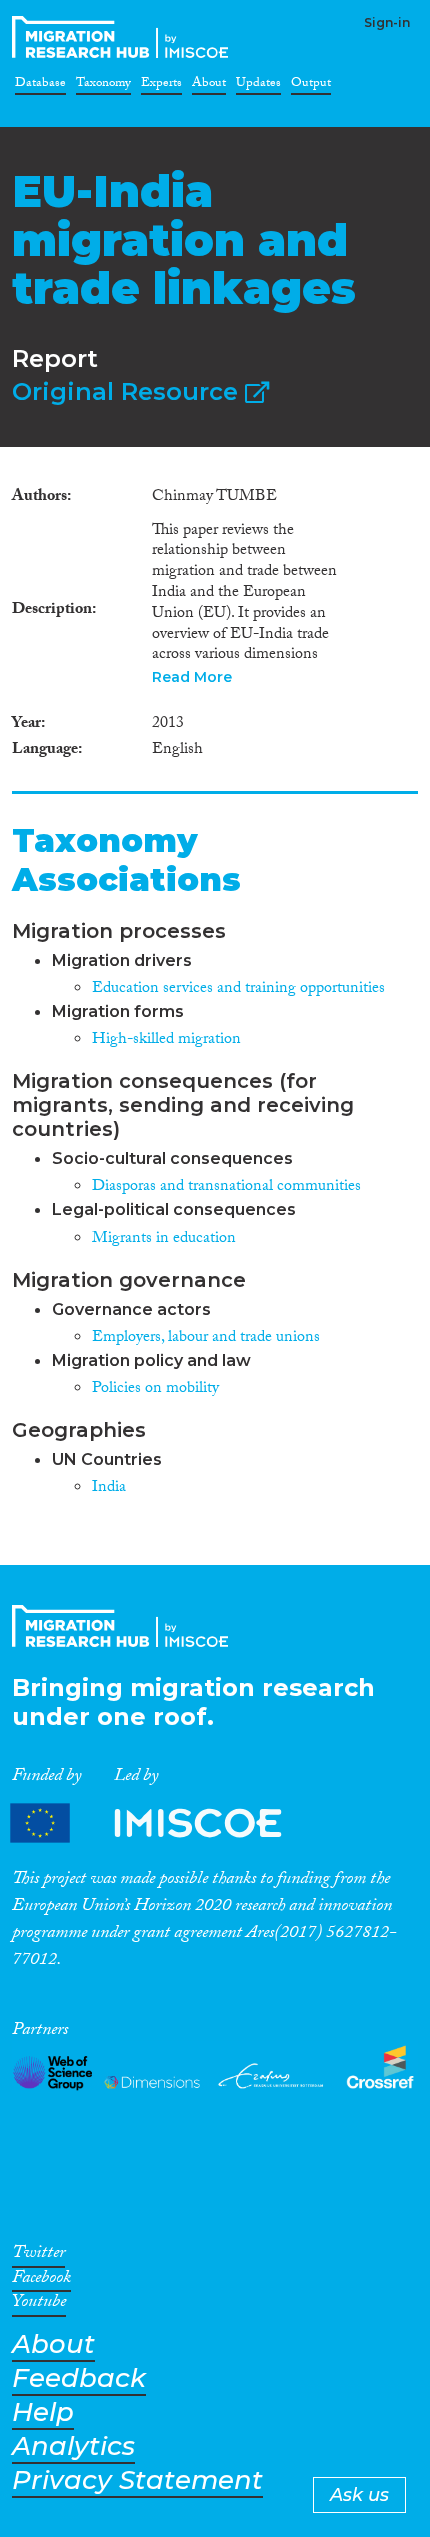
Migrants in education (164, 1239)
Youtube (39, 2305)
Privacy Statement (137, 2480)
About (209, 86)
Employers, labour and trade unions (206, 1338)
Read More (192, 677)
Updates (258, 86)
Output (311, 86)
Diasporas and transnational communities (226, 1187)
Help (43, 2412)
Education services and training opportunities (238, 989)
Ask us (359, 2495)
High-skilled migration (166, 1040)
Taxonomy (103, 86)
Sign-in (387, 22)
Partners (163, 1823)
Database (40, 86)
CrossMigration (124, 37)
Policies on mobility (155, 1389)
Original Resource (128, 391)
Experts (161, 86)
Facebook (41, 2281)
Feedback (79, 2378)
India (109, 1488)
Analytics (73, 2446)
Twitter (38, 2256)
